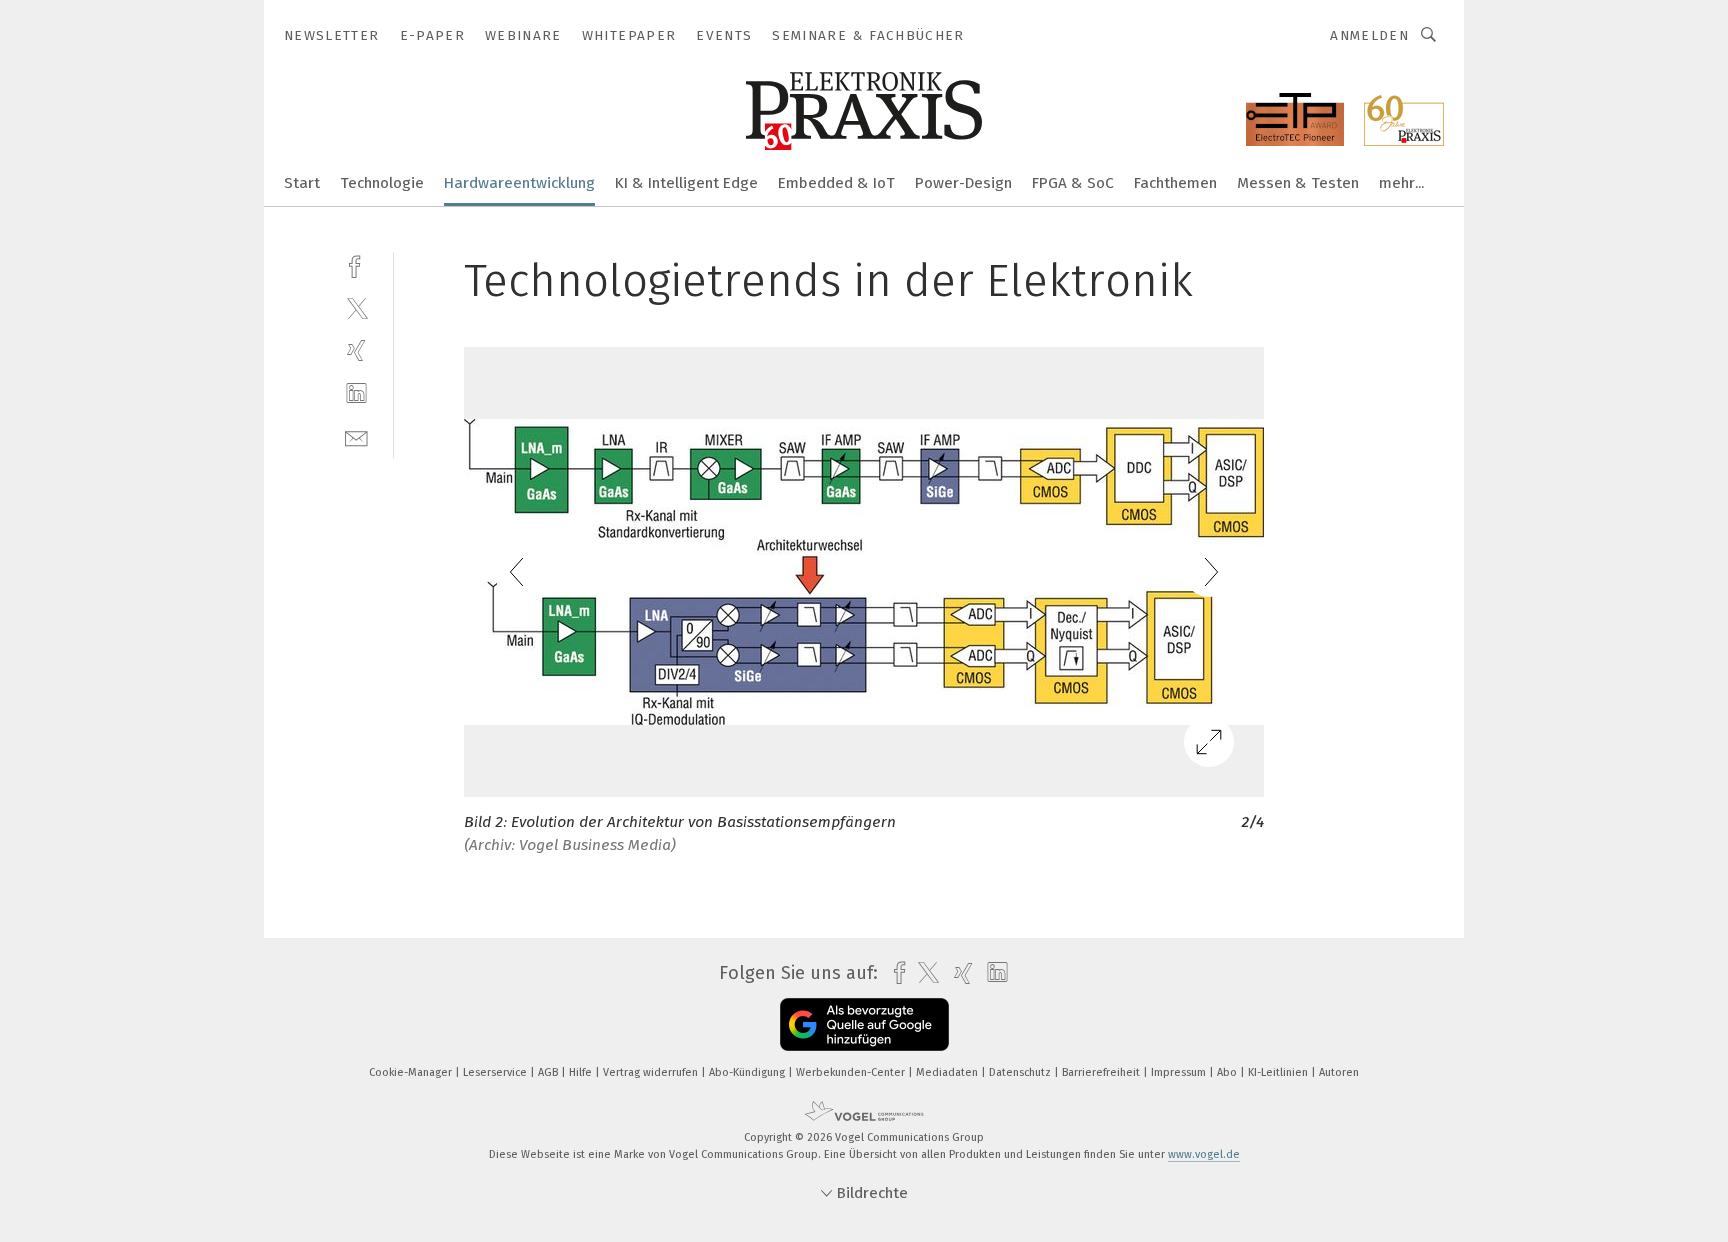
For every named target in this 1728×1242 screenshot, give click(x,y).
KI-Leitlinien (1279, 1072)
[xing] (356, 350)
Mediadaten (948, 1072)
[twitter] (356, 307)
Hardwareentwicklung (519, 183)
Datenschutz (1021, 1072)
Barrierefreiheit (1102, 1072)
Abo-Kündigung (748, 1072)
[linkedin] (356, 393)
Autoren (1339, 1072)
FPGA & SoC (1073, 183)
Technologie (382, 183)
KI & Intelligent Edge (686, 183)
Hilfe (582, 1072)
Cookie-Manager (412, 1072)
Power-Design (963, 183)
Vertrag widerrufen (652, 1072)
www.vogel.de (1204, 1154)
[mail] (356, 436)
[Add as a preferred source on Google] (864, 1024)
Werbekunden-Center (852, 1072)
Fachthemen (1175, 183)
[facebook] (356, 264)
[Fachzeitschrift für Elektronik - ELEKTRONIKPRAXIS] (302, 181)
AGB (549, 1072)
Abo (1228, 1072)
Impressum (1180, 1072)
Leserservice (496, 1072)
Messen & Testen (1298, 183)
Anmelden (1369, 35)
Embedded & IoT (836, 183)
